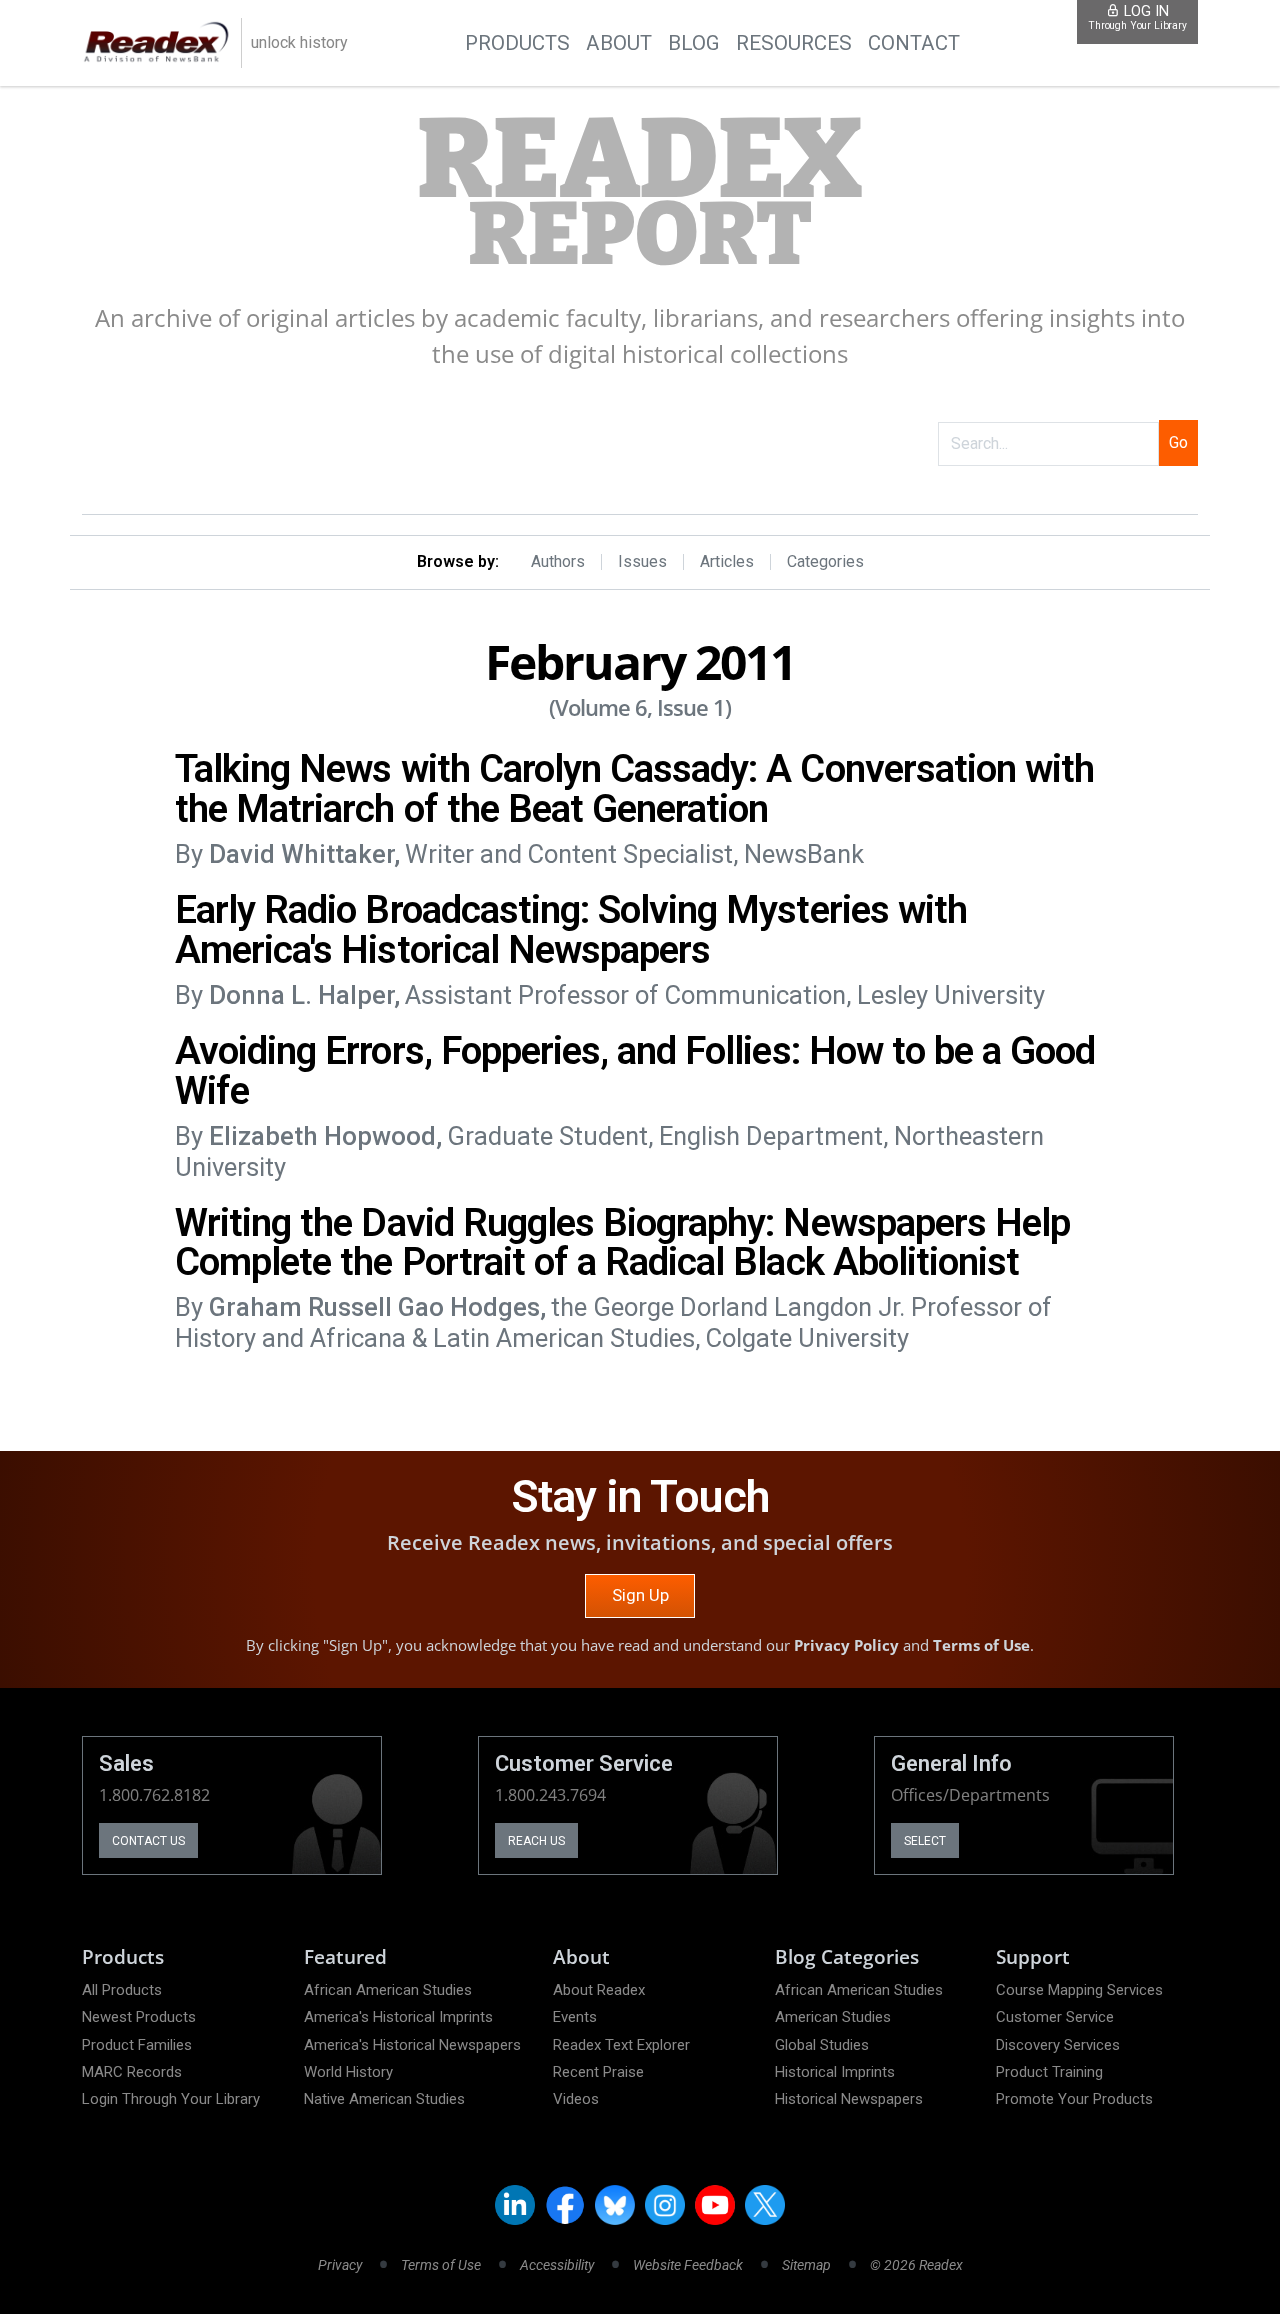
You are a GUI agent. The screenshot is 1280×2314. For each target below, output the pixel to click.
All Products (122, 1990)
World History (348, 2072)
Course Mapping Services (1079, 1990)
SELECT (925, 1841)
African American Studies (388, 1990)
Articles (727, 562)
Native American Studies (384, 2099)
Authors (558, 562)
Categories (825, 562)
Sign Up (640, 1595)
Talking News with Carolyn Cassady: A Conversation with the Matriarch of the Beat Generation (634, 788)
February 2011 (640, 661)
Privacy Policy (846, 1645)
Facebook (565, 2205)
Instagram (665, 2205)
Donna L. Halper (301, 995)
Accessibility (557, 2265)
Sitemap (806, 2265)
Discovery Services (1058, 2045)
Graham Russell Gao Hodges (374, 1307)
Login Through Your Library (171, 2099)
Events (575, 2017)
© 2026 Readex (916, 2265)
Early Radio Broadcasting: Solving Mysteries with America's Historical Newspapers (571, 929)
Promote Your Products (1074, 2099)
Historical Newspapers (849, 2099)
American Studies (833, 2017)
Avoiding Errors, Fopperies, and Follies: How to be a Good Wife (635, 1070)
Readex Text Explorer (621, 2045)
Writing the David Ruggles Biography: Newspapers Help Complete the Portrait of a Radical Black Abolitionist (622, 1242)
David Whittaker (301, 854)
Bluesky (615, 2205)
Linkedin (515, 2205)
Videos (576, 2099)
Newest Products (139, 2017)
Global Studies (822, 2045)
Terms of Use (981, 1645)
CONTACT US (148, 1841)
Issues (642, 562)
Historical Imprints (835, 2072)
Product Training (1049, 2072)
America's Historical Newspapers (412, 2045)
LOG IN (1137, 17)
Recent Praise (598, 2072)
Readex (640, 193)
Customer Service (1055, 2017)
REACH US (536, 1841)
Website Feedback (688, 2265)
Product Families (137, 2045)
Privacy (340, 2265)
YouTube (715, 2205)
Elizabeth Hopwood (322, 1136)
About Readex (599, 1990)
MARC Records (132, 2072)
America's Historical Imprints (398, 2017)
